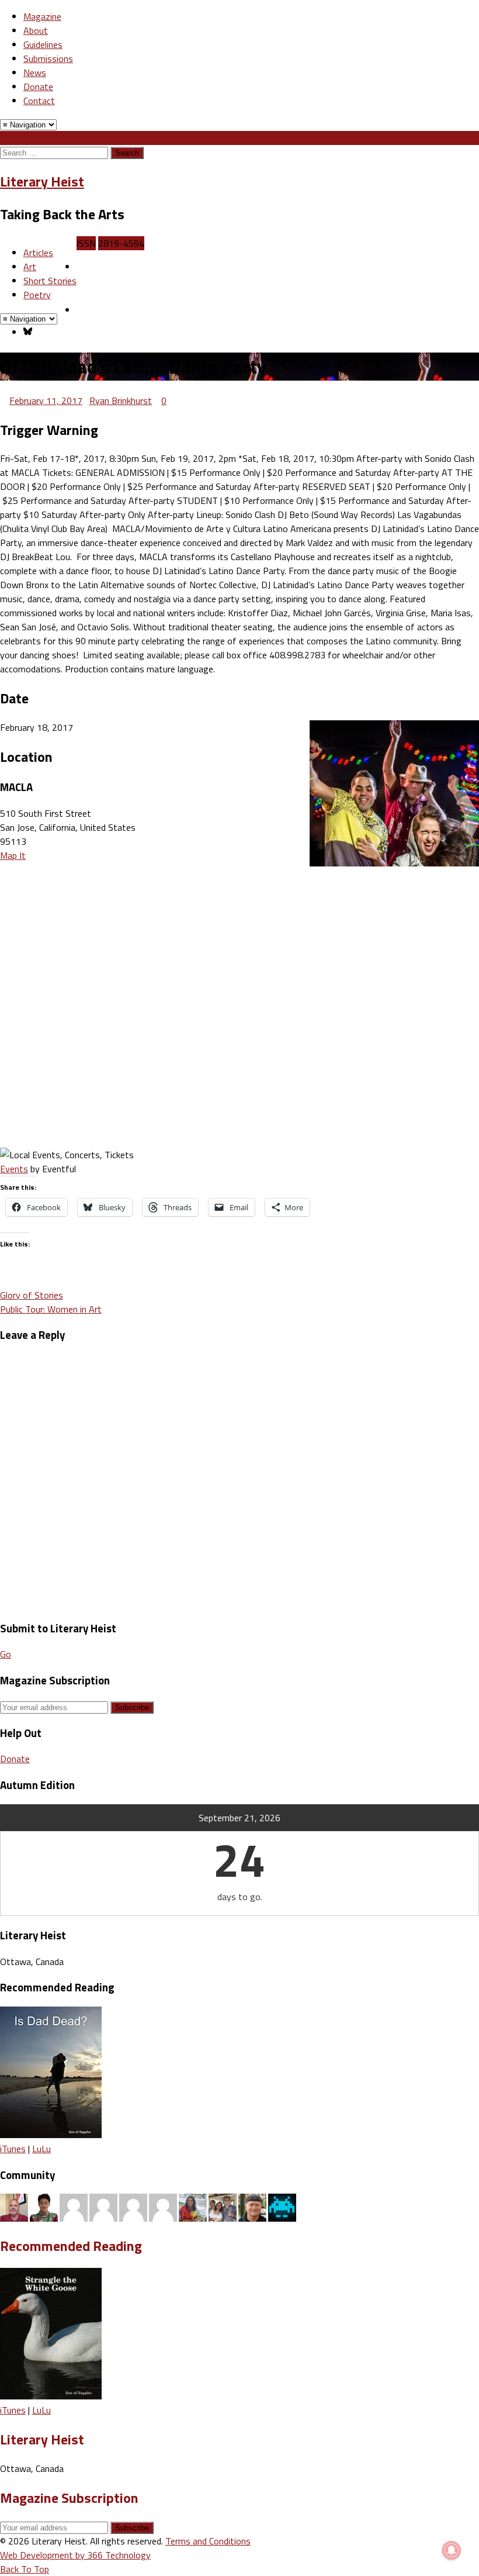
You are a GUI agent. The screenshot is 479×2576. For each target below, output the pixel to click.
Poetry (37, 295)
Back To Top (25, 2569)
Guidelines (43, 44)
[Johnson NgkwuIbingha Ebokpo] (74, 2206)
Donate (38, 87)
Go (6, 1654)
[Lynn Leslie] (133, 2206)
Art (30, 267)
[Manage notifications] (452, 2550)
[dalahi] (282, 2206)
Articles (38, 253)
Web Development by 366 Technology (75, 2555)
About (36, 30)
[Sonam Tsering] (44, 2206)
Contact (39, 101)
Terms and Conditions (208, 2541)
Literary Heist (42, 181)
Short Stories (50, 281)
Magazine (42, 16)
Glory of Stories (32, 1295)
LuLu (41, 2149)
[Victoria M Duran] (163, 2206)
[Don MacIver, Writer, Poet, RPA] (14, 2206)
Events (14, 1169)
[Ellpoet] (103, 2206)
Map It (13, 855)
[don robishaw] (223, 2206)
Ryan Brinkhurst (121, 400)
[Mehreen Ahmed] (193, 2206)
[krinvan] (252, 2206)
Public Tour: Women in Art (51, 1309)
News (35, 72)
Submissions (48, 58)
